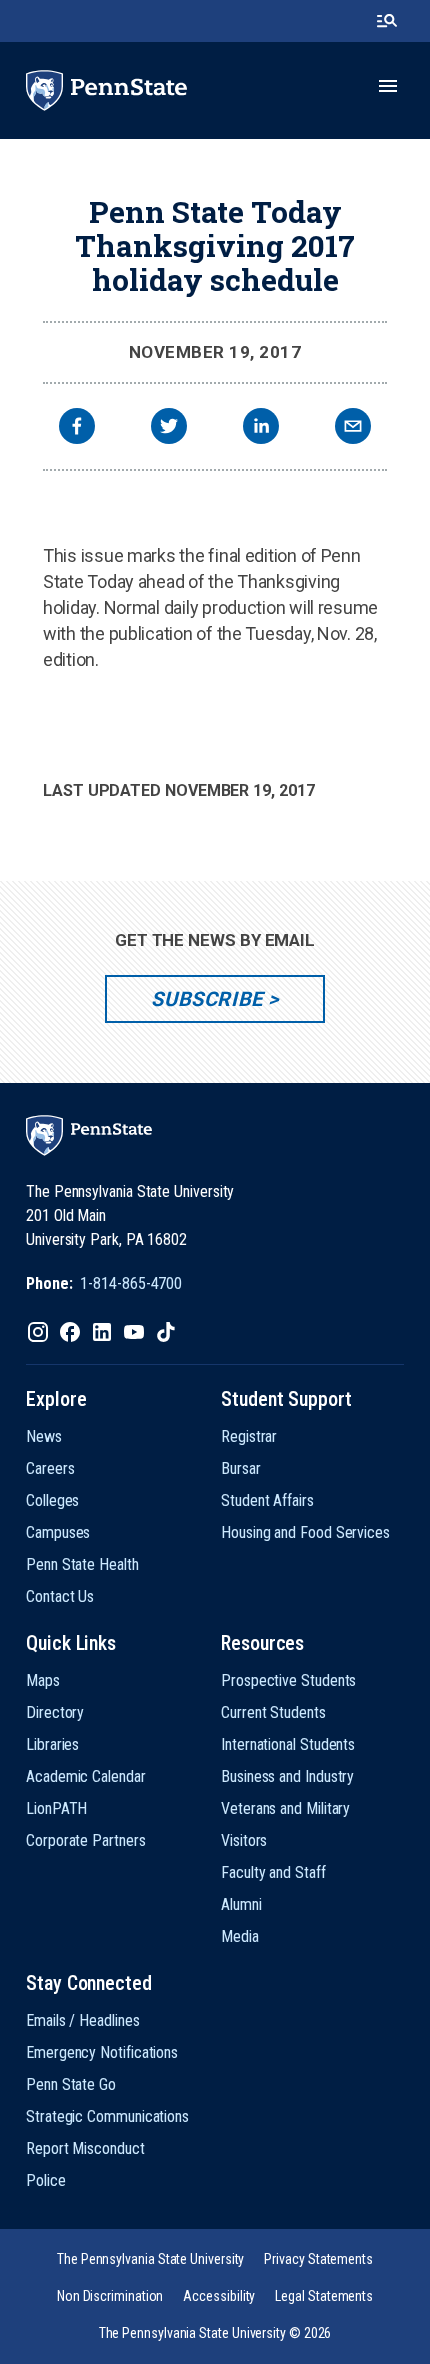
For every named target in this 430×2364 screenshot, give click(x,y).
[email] (353, 428)
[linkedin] (261, 428)
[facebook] (77, 428)
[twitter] (169, 428)
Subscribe (206, 999)
